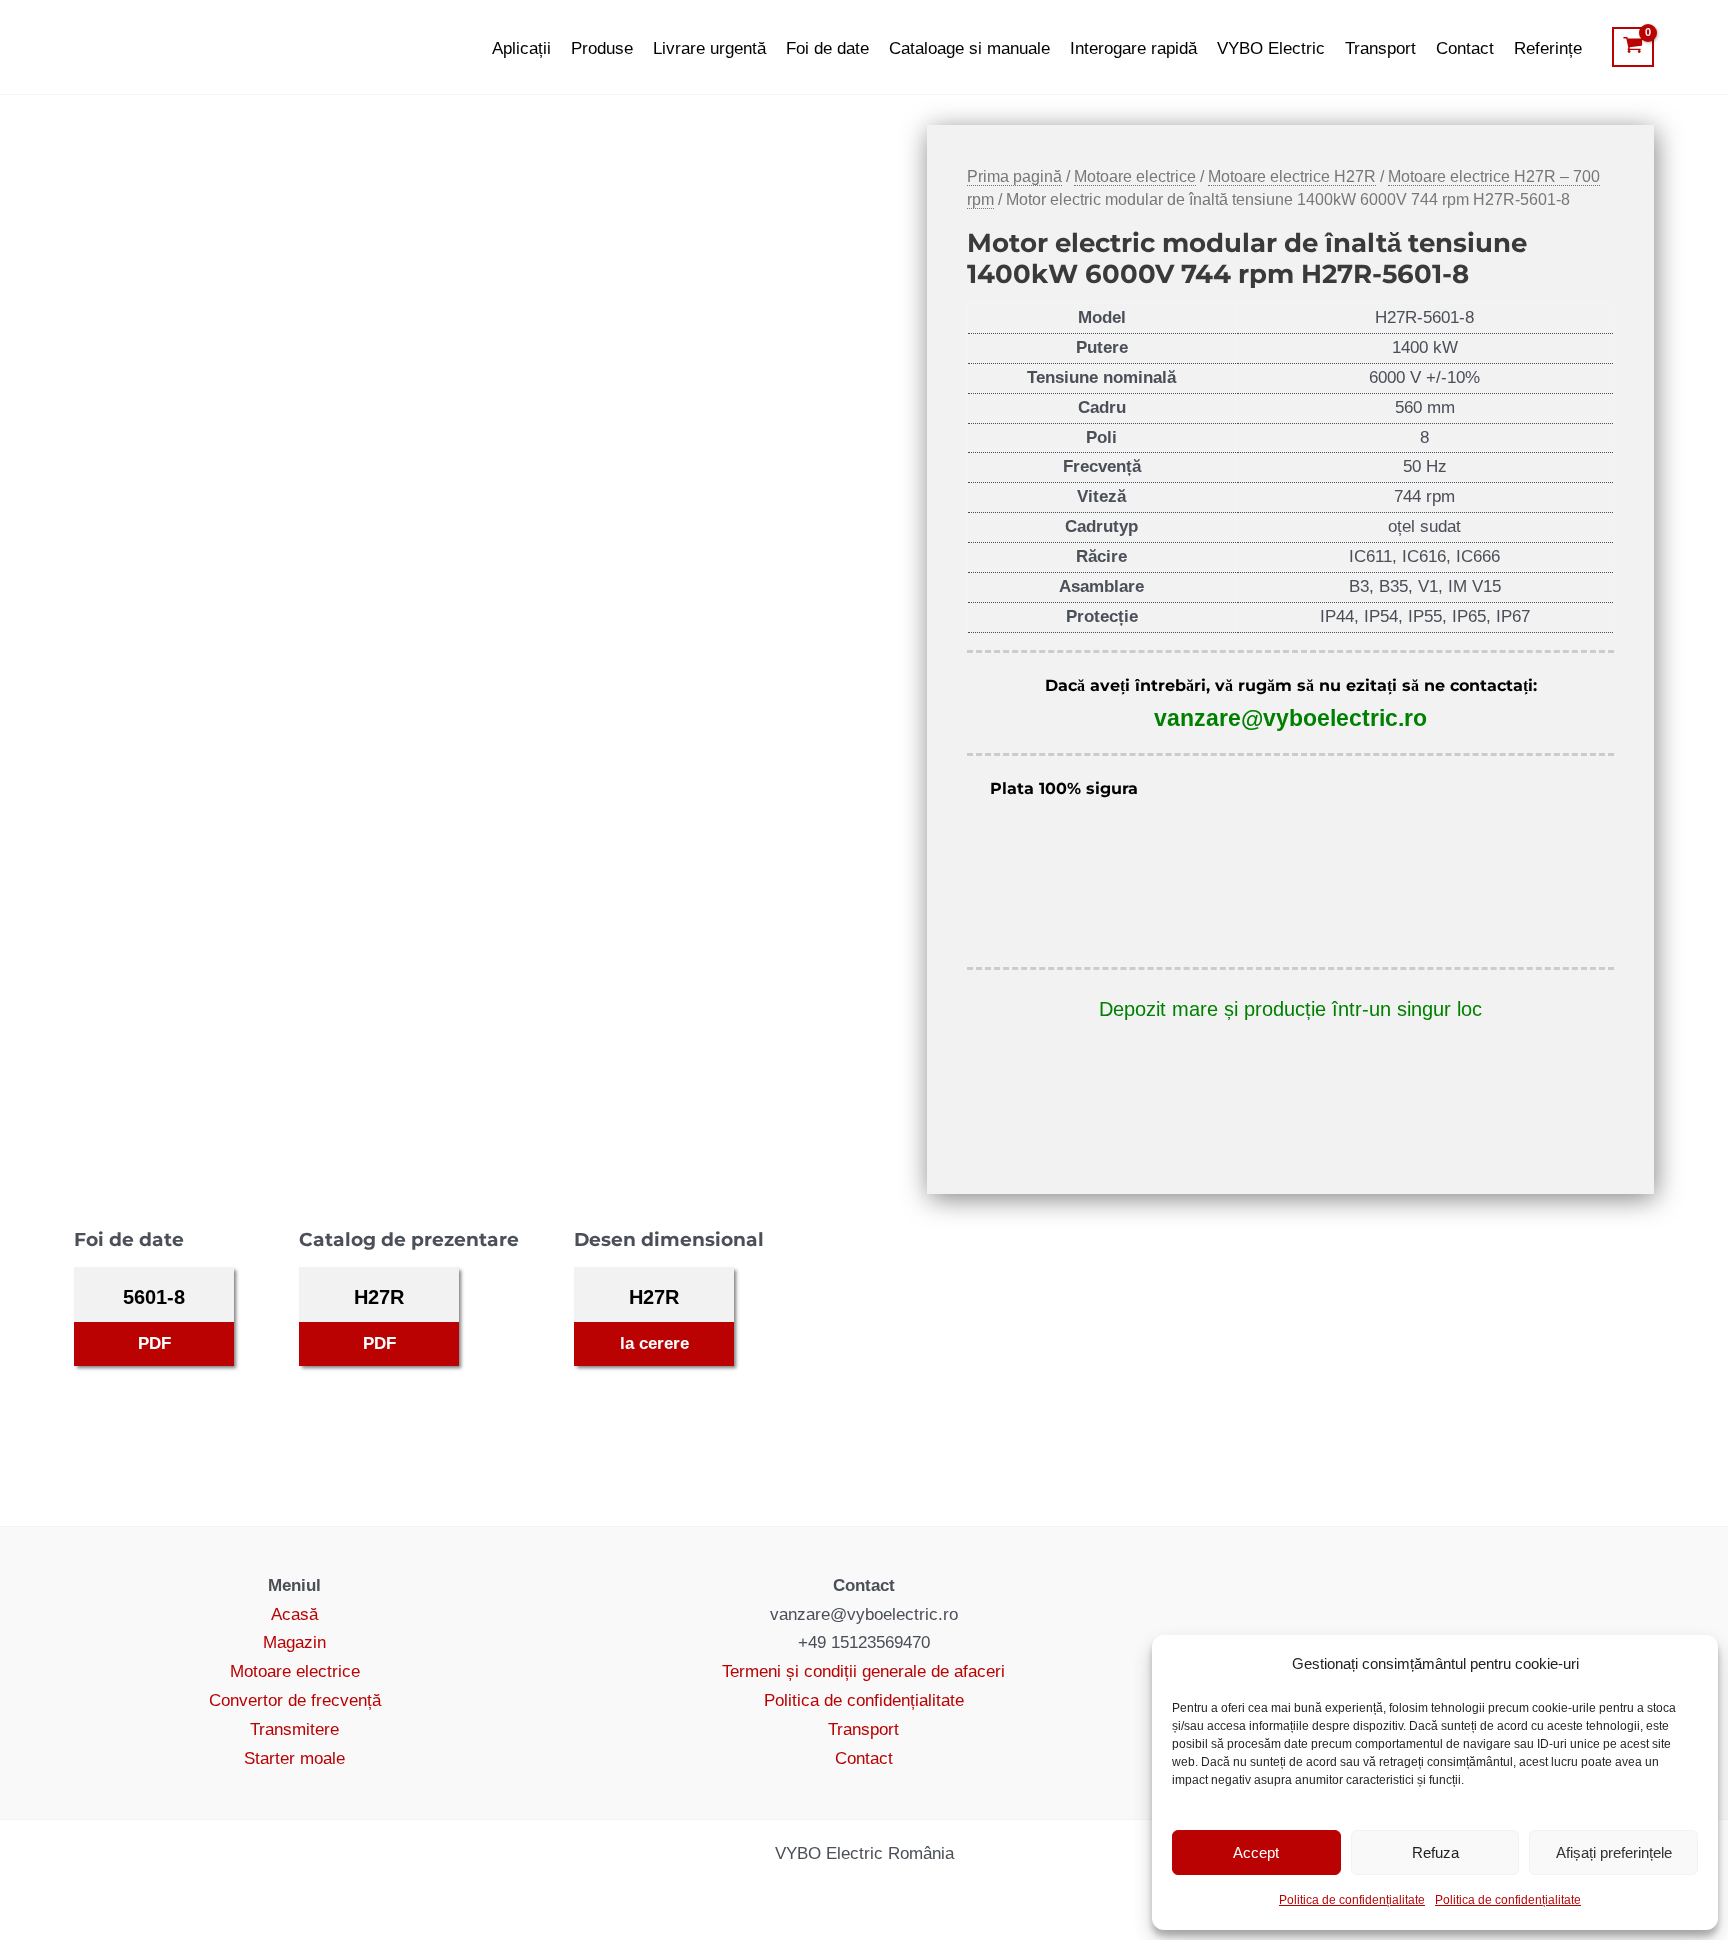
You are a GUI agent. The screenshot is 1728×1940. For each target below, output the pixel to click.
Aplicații (521, 48)
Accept (1256, 1852)
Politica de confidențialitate (1352, 1900)
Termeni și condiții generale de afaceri (863, 1671)
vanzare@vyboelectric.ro (1290, 718)
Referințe (1548, 48)
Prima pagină (1014, 176)
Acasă (294, 1614)
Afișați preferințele (1614, 1852)
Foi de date (827, 48)
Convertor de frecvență (295, 1700)
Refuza (1435, 1852)
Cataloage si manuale (969, 48)
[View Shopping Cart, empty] (1633, 47)
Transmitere (294, 1729)
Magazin (294, 1642)
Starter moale (294, 1758)
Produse (602, 48)
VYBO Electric (1271, 48)
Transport (1380, 48)
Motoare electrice (1135, 176)
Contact (1465, 48)
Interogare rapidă (1133, 48)
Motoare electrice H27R (1292, 176)
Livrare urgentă (709, 48)
